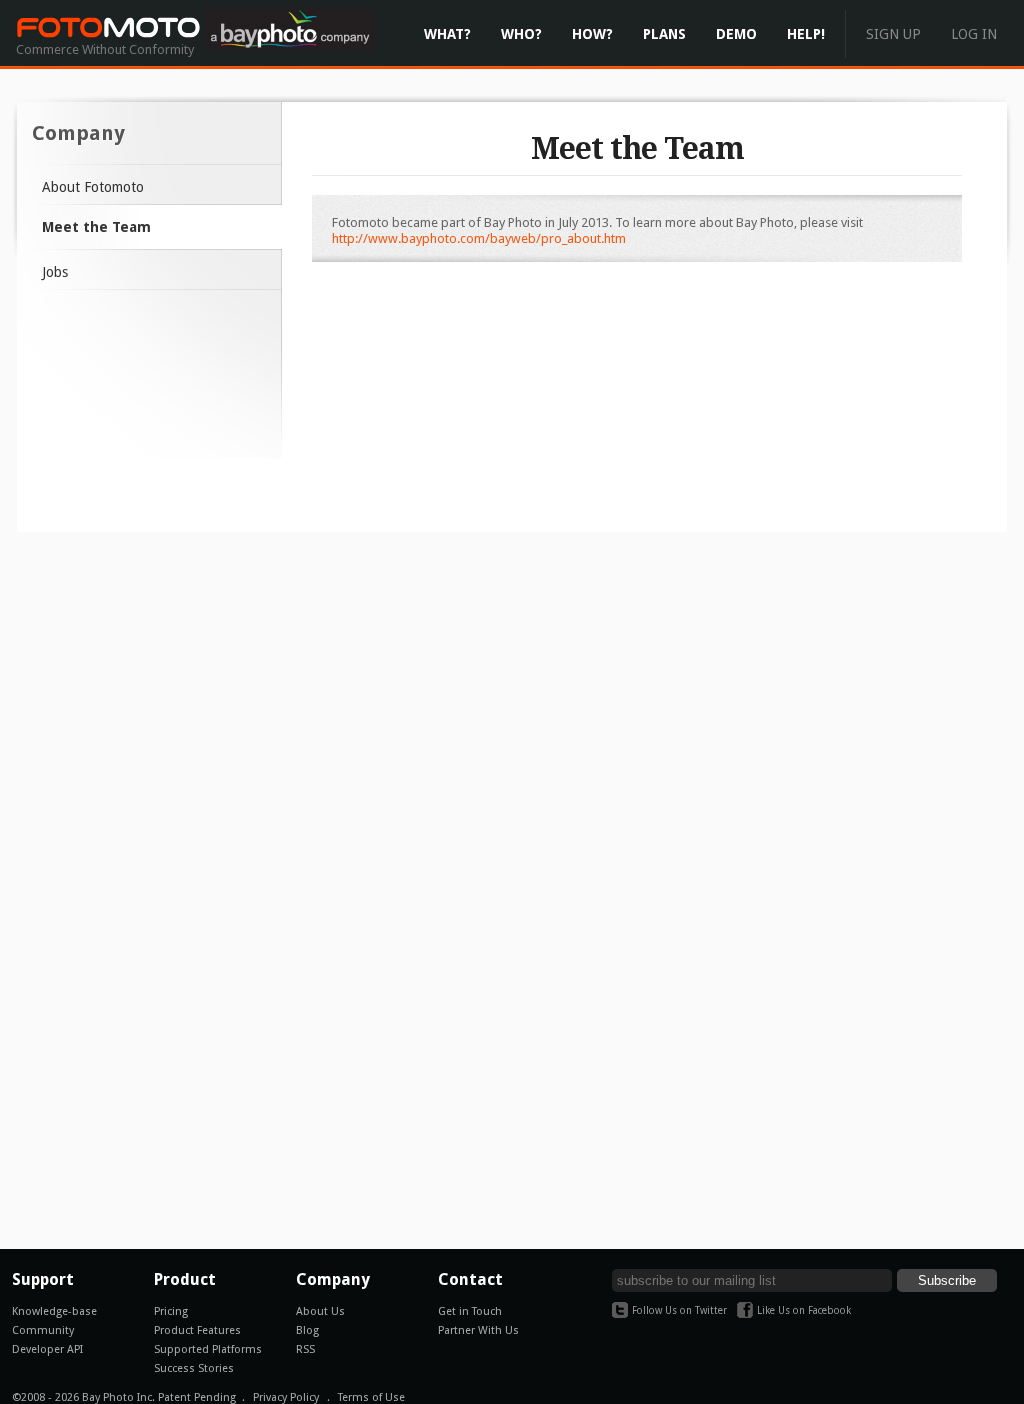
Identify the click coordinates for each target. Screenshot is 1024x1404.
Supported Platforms (208, 1349)
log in (974, 34)
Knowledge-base (54, 1311)
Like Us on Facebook (804, 1310)
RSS (305, 1349)
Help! (806, 34)
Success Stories (194, 1368)
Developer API (47, 1349)
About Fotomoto (93, 187)
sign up (893, 34)
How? (592, 34)
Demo (736, 34)
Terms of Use (371, 1397)
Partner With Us (478, 1330)
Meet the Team (96, 227)
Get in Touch (470, 1311)
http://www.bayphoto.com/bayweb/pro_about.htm (479, 238)
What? (447, 34)
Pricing (171, 1311)
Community (43, 1330)
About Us (320, 1311)
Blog (307, 1330)
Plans (664, 34)
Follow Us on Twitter (679, 1310)
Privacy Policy (286, 1397)
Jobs (55, 272)
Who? (521, 34)
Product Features (197, 1330)
